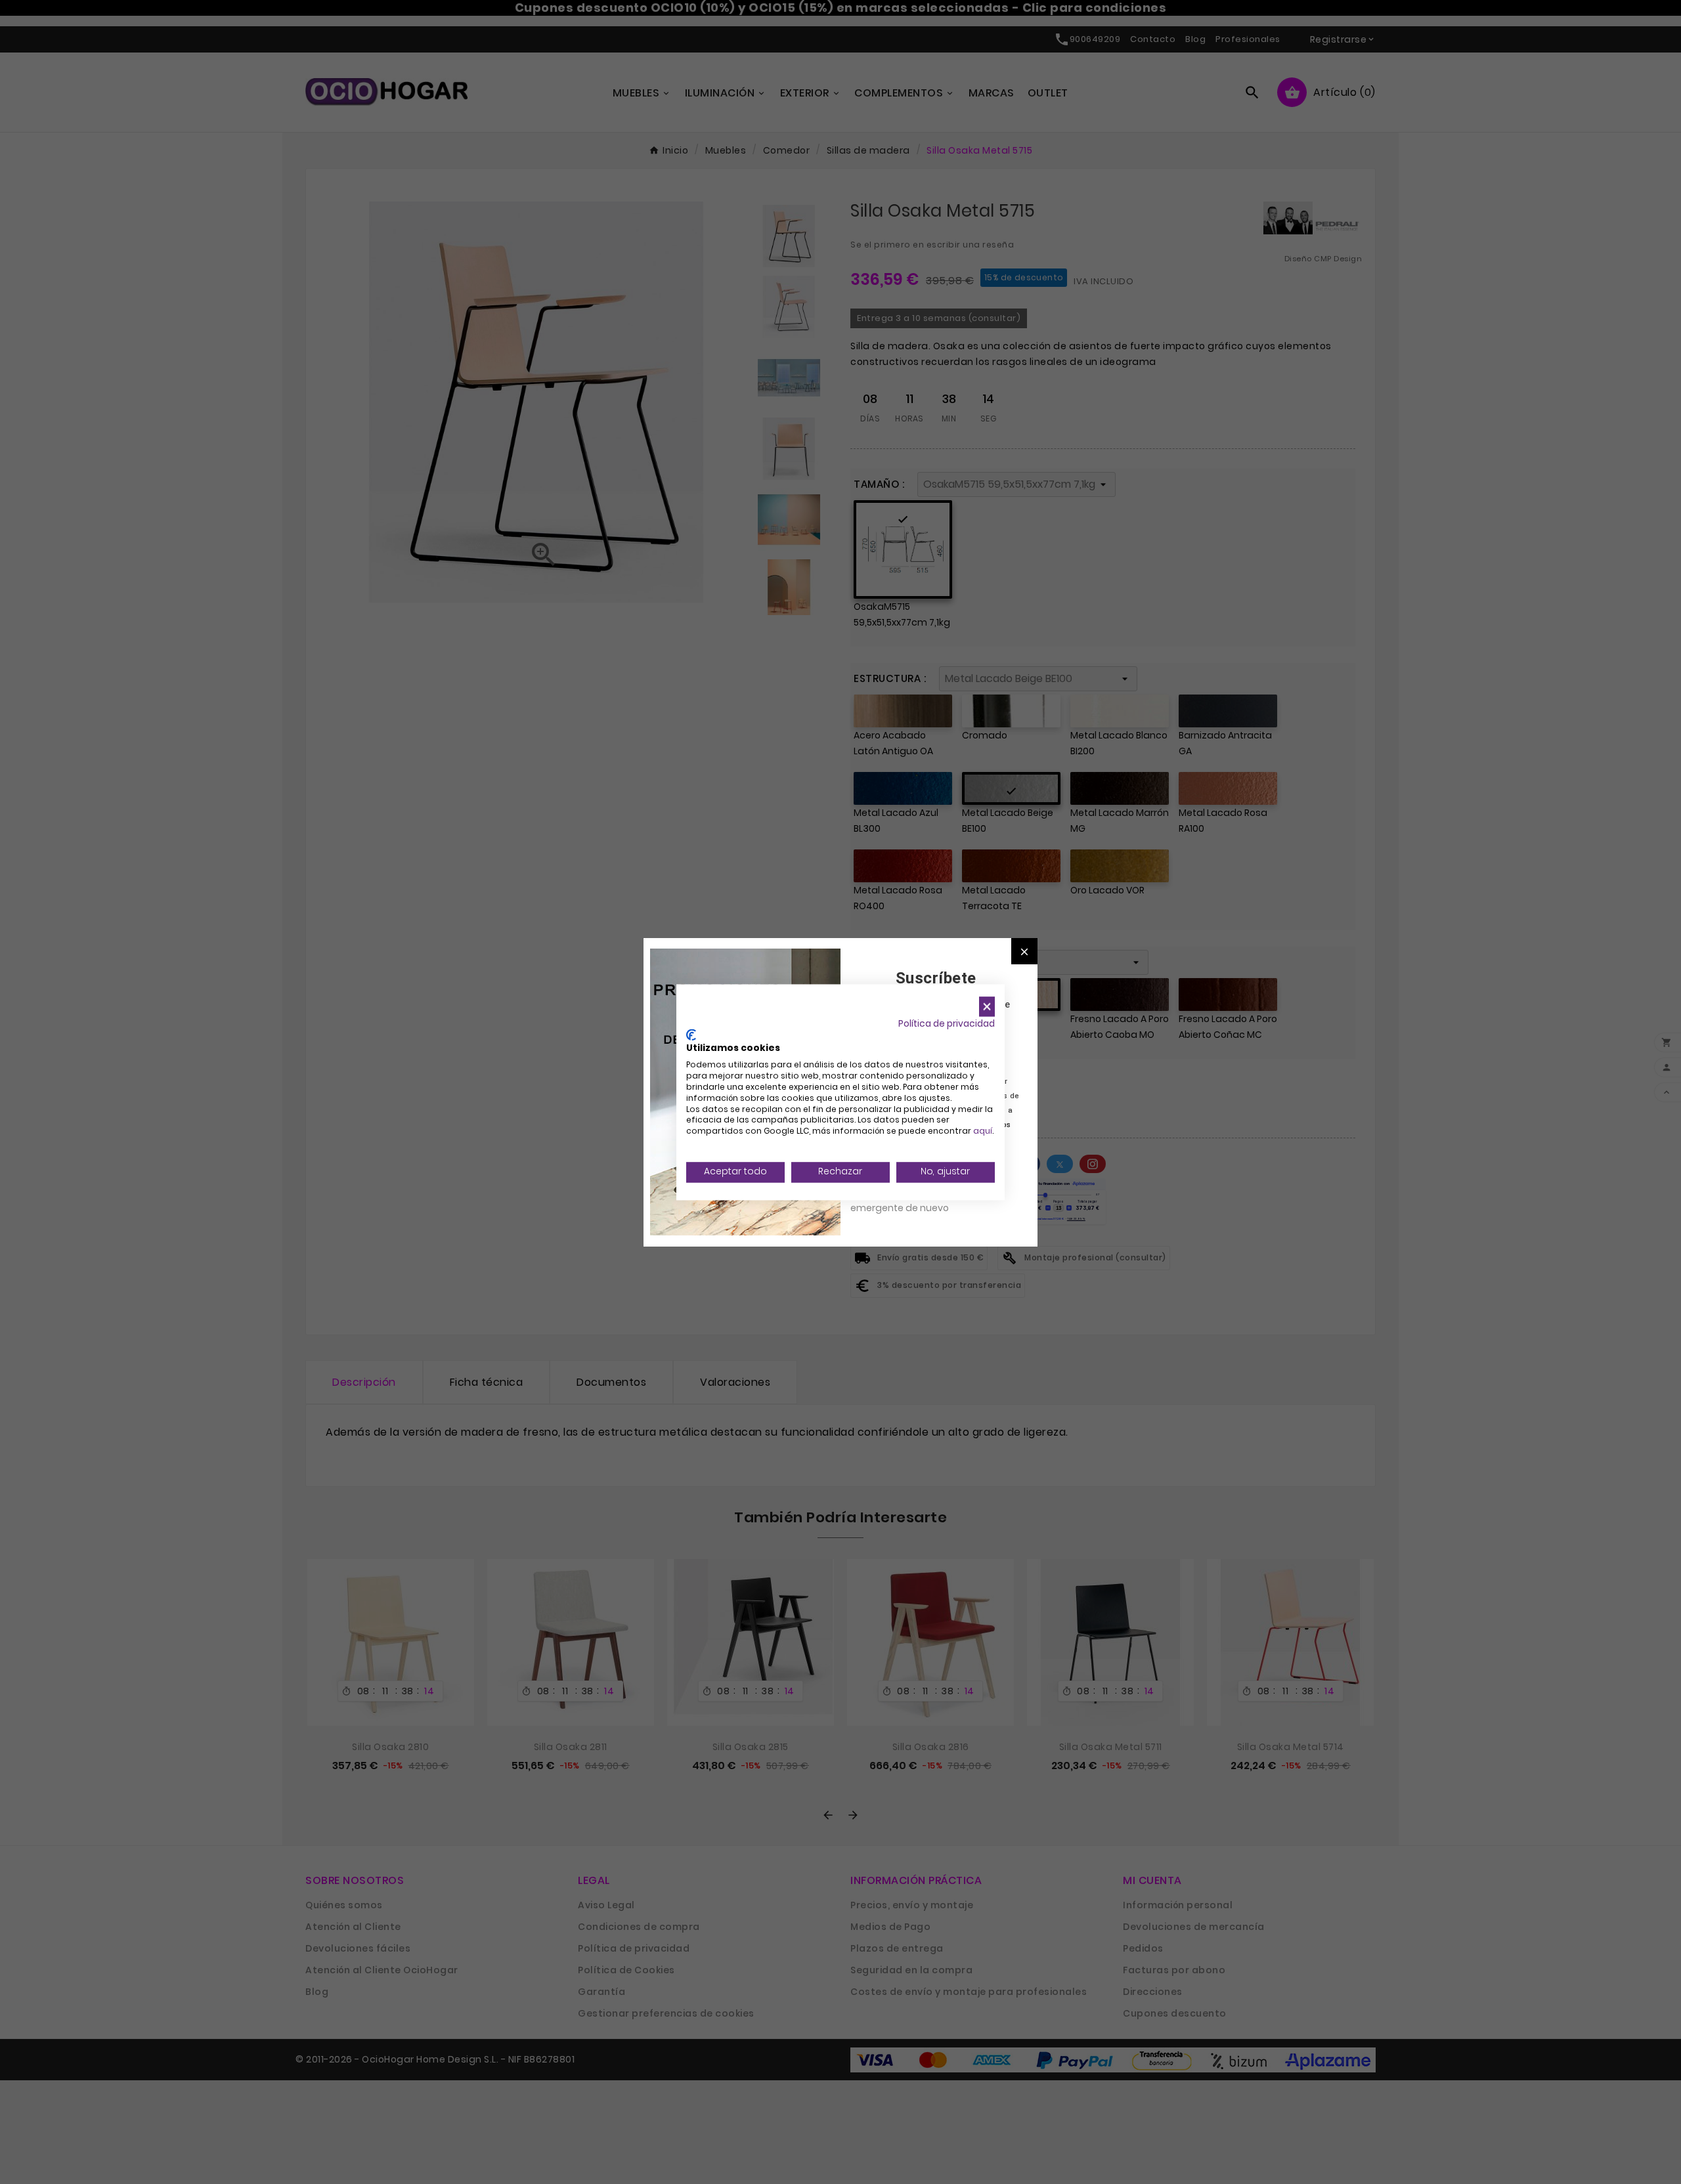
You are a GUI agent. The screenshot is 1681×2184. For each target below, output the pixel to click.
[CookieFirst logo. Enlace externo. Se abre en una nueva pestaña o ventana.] (691, 1035)
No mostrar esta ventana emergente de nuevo (909, 1201)
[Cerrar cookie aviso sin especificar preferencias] (987, 1007)
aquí (983, 1131)
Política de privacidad (947, 1024)
